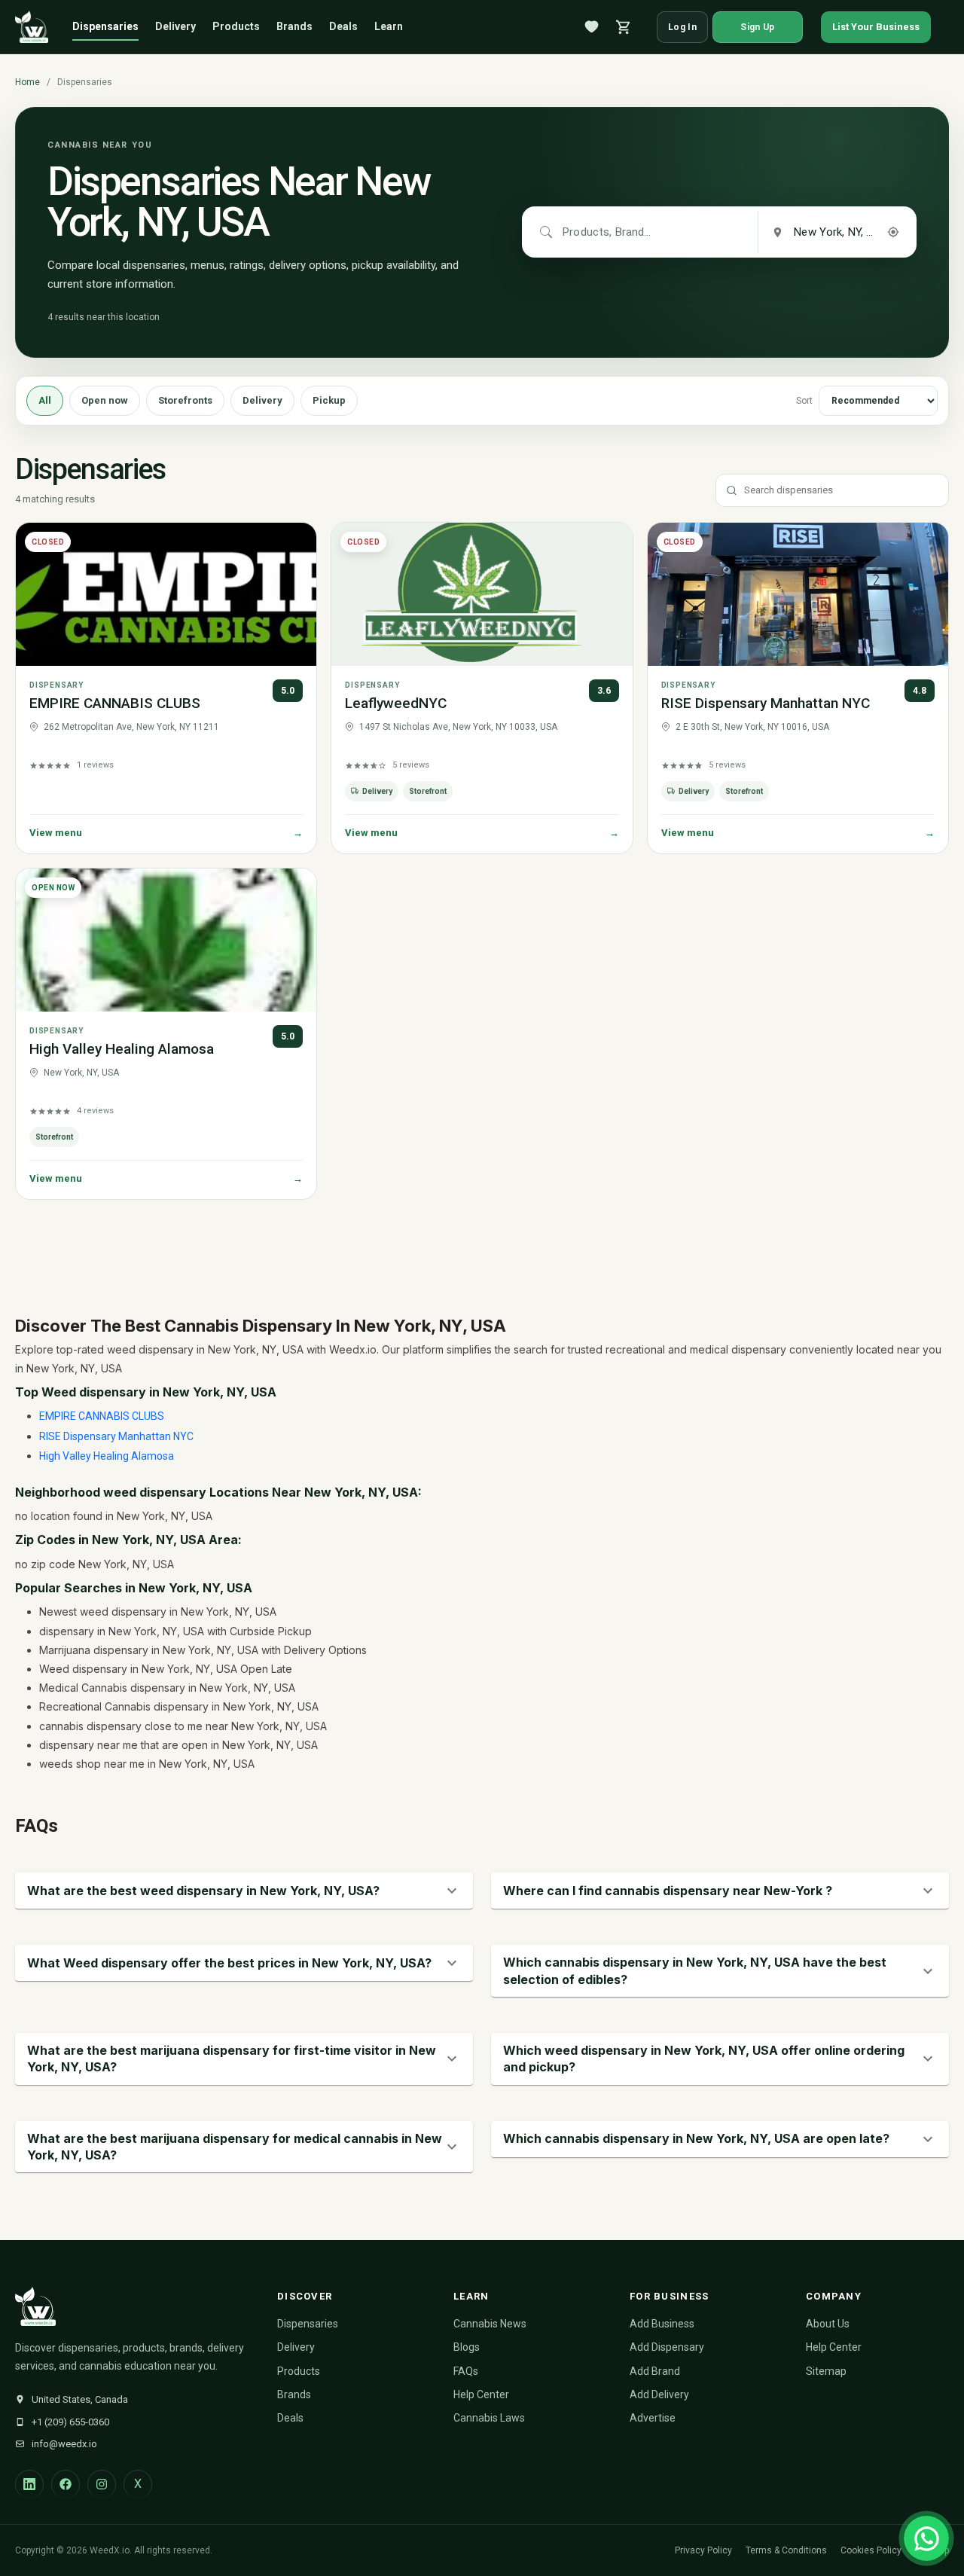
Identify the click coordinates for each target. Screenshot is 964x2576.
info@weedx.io (64, 2444)
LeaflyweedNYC (396, 703)
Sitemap (826, 2371)
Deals (343, 26)
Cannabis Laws (489, 2418)
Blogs (467, 2347)
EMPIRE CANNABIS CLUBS (115, 703)
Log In (682, 27)
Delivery (175, 26)
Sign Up (757, 27)
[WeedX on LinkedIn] (29, 2484)
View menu (166, 833)
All (45, 400)
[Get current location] (893, 232)
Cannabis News (490, 2324)
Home (27, 82)
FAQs (466, 2371)
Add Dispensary (667, 2347)
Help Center (481, 2394)
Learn (389, 26)
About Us (828, 2324)
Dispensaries (105, 26)
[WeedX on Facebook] (66, 2484)
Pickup (329, 400)
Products (236, 26)
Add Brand (655, 2371)
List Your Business (876, 27)
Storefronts (185, 400)
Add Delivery (659, 2394)
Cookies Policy (871, 2550)
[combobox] (608, 232)
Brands (294, 26)
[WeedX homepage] (32, 27)
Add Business (662, 2324)
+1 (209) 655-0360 (70, 2422)
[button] (244, 1891)
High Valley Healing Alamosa (122, 1049)
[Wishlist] (592, 27)
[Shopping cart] (624, 27)
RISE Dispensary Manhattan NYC (766, 703)
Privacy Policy (703, 2550)
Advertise (653, 2418)
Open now (105, 400)
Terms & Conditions (786, 2550)
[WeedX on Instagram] (102, 2484)
